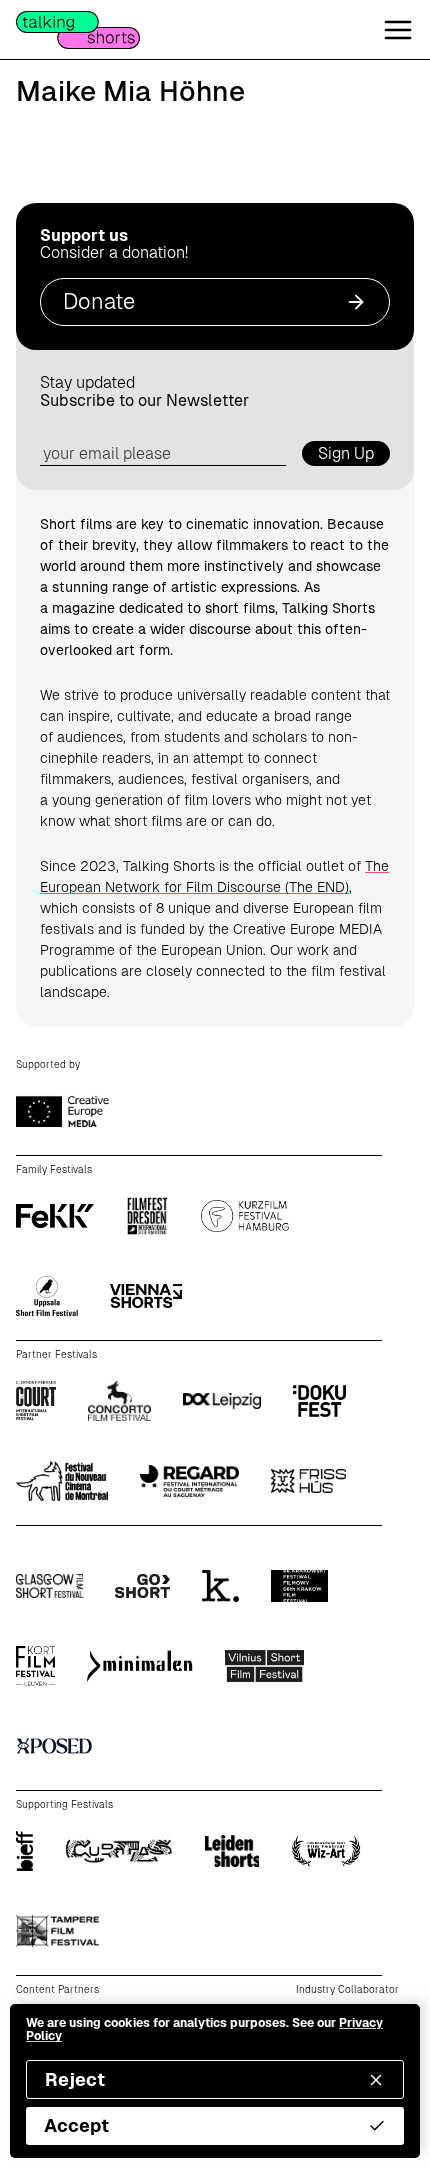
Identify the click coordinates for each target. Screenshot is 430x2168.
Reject (75, 2079)
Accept (76, 2125)
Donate (99, 301)
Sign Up (346, 453)
